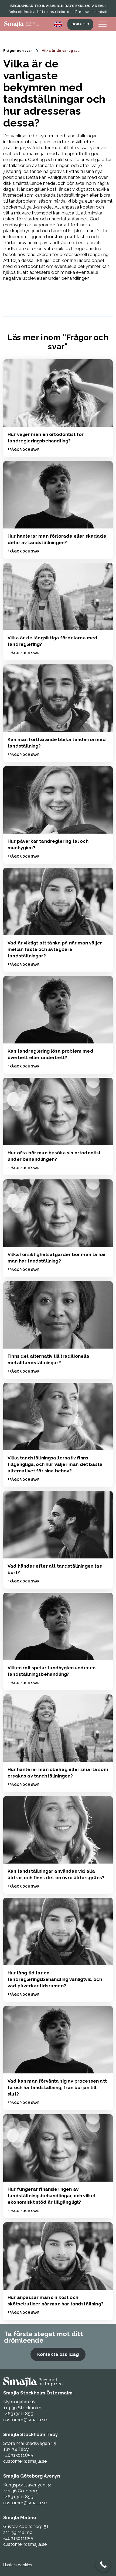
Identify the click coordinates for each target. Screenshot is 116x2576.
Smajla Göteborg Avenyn (32, 2476)
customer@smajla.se (25, 2420)
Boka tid (80, 24)
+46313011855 (18, 2414)
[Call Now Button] (103, 2565)
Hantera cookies (18, 2565)
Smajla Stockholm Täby (31, 2434)
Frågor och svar (18, 51)
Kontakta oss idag (58, 2354)
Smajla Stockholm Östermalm (38, 2393)
